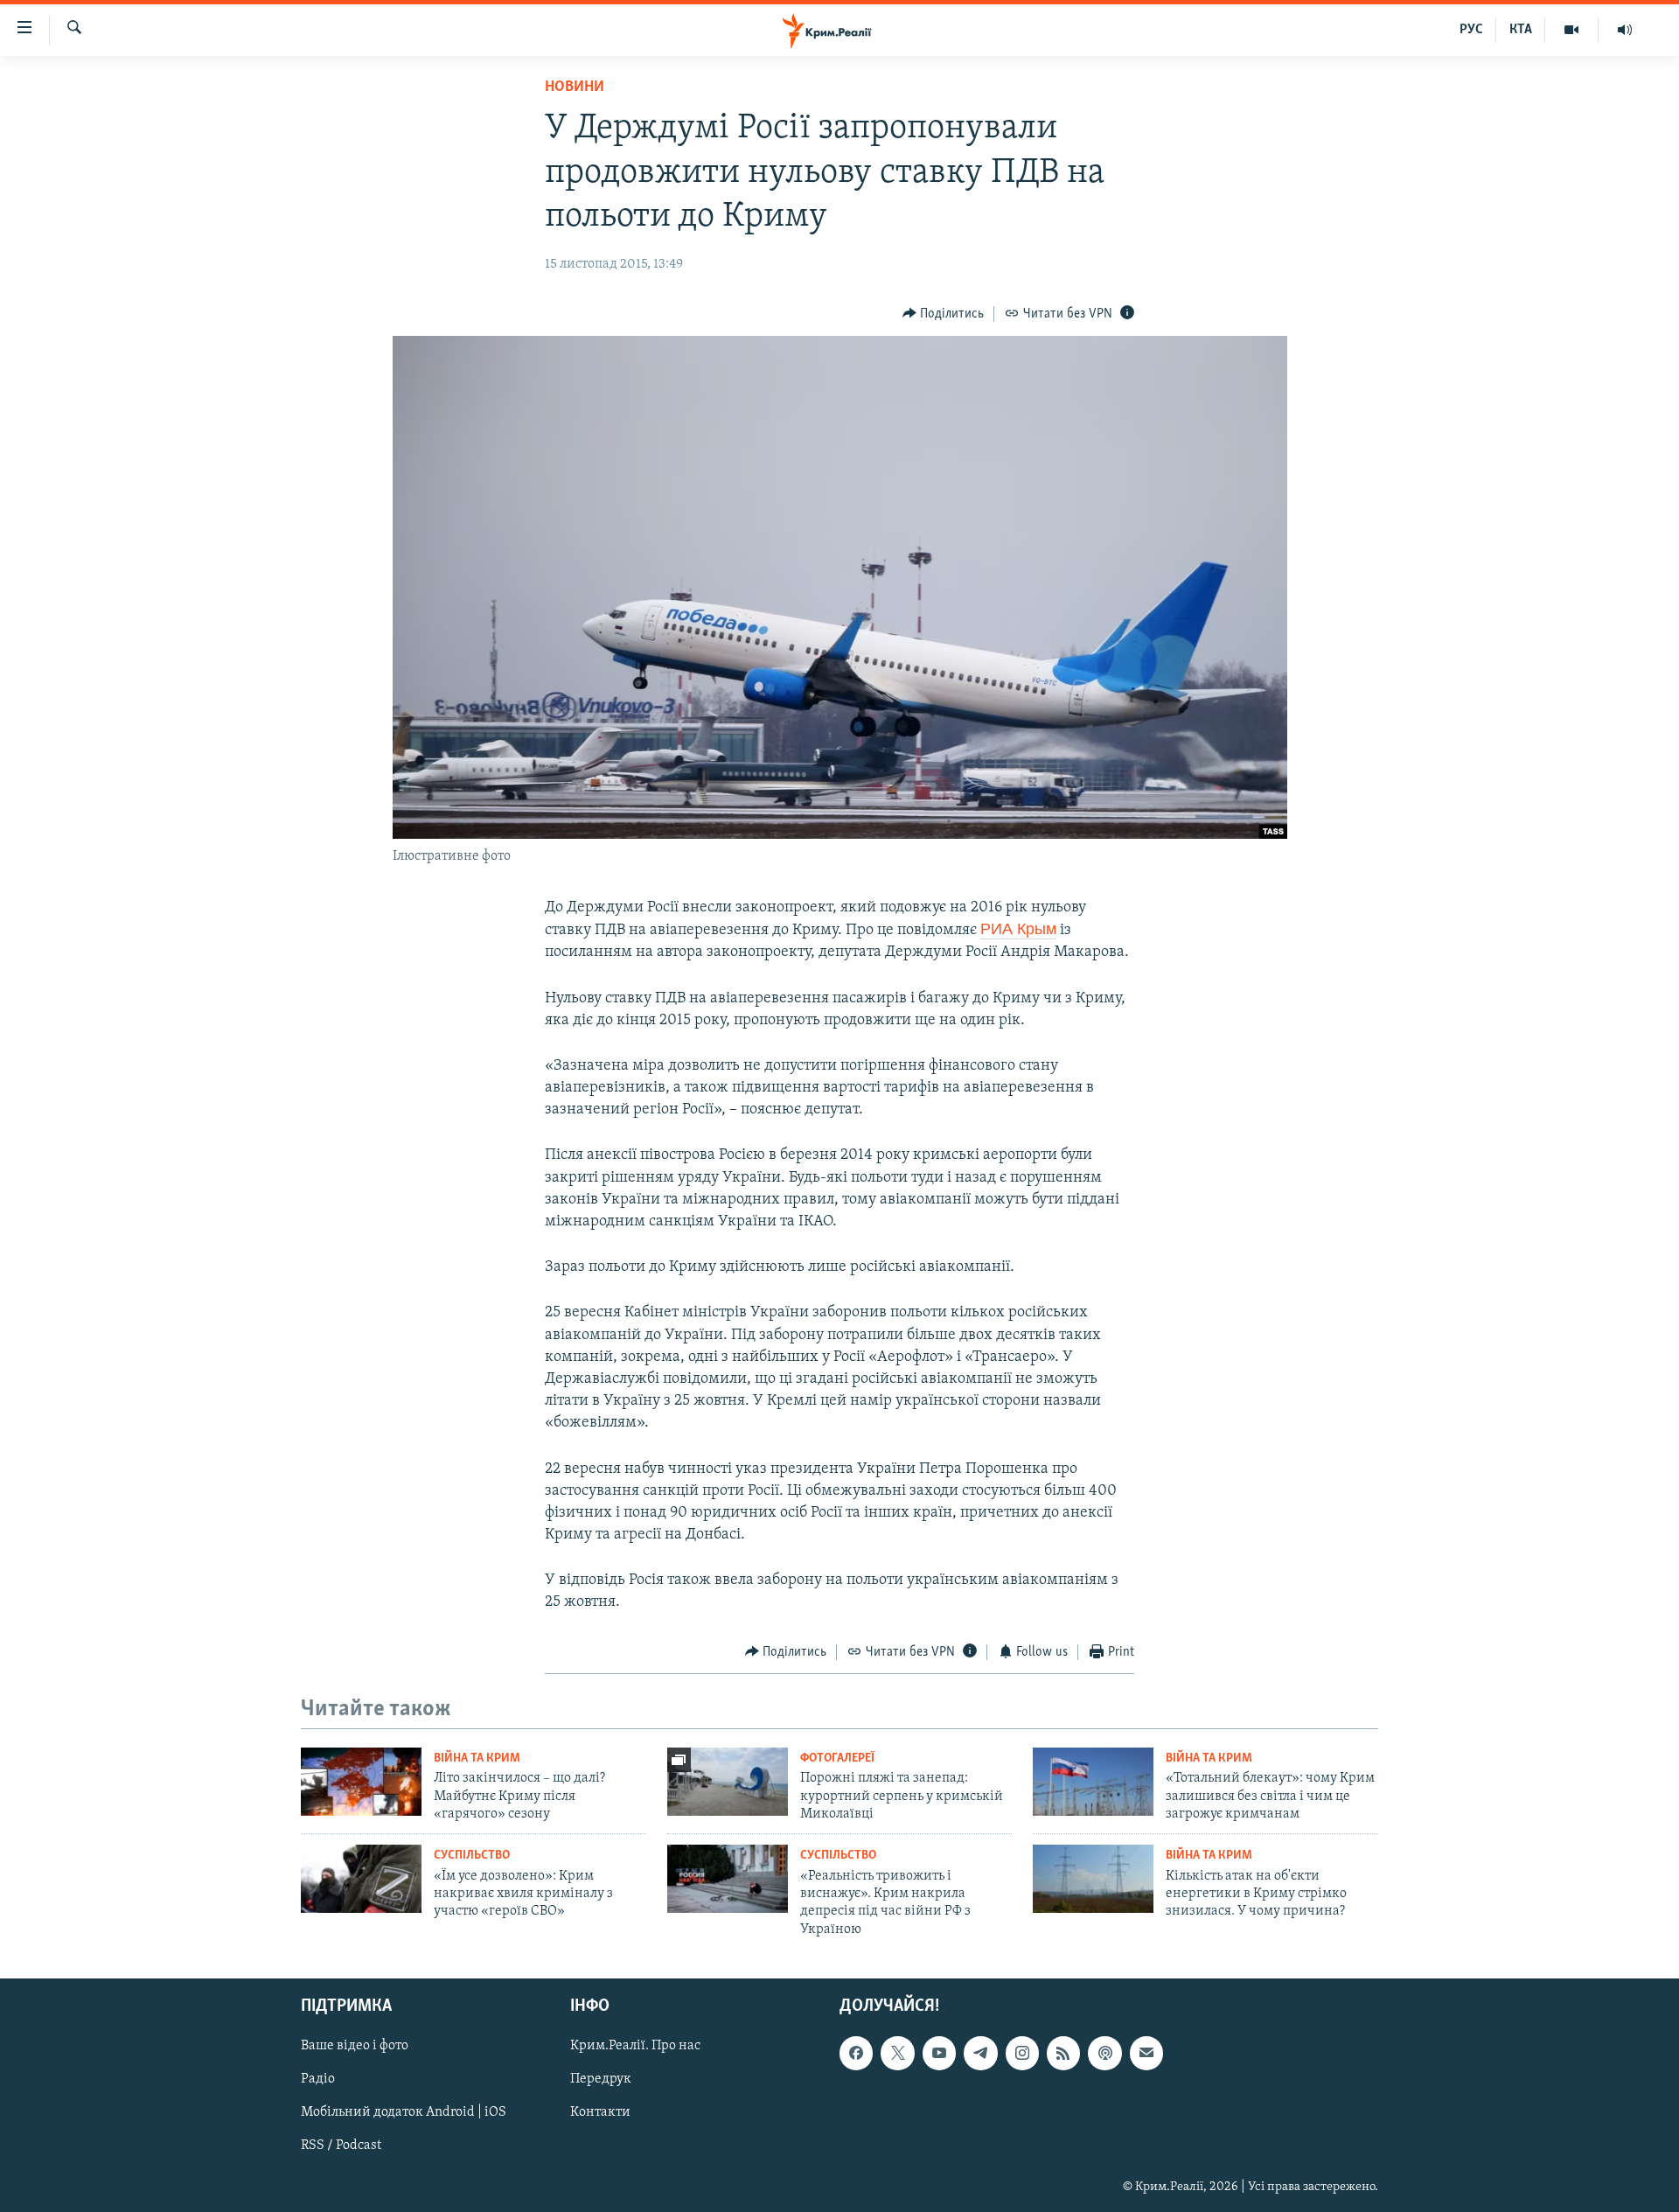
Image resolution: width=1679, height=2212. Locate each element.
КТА (1521, 30)
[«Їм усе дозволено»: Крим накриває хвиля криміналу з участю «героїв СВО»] (361, 1879)
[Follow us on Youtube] (939, 2054)
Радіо (318, 2080)
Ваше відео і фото (355, 2047)
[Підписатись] (1146, 2054)
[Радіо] (1625, 30)
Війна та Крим (477, 1758)
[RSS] (1063, 2054)
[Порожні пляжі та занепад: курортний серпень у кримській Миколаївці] (728, 1782)
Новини (575, 87)
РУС (1471, 30)
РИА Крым (1018, 929)
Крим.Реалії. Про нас (635, 2047)
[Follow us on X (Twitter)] (897, 2054)
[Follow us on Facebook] (856, 2054)
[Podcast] (1104, 2054)
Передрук (601, 2080)
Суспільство (472, 1856)
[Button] (944, 314)
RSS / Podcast (341, 2146)
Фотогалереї (837, 1758)
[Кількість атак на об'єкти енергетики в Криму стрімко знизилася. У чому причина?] (1093, 1879)
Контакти (600, 2113)
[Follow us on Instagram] (1022, 2054)
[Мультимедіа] (1572, 30)
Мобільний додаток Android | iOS (404, 2113)
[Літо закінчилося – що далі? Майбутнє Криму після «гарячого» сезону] (361, 1782)
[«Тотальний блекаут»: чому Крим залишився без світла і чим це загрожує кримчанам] (1093, 1782)
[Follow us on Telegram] (980, 2054)
